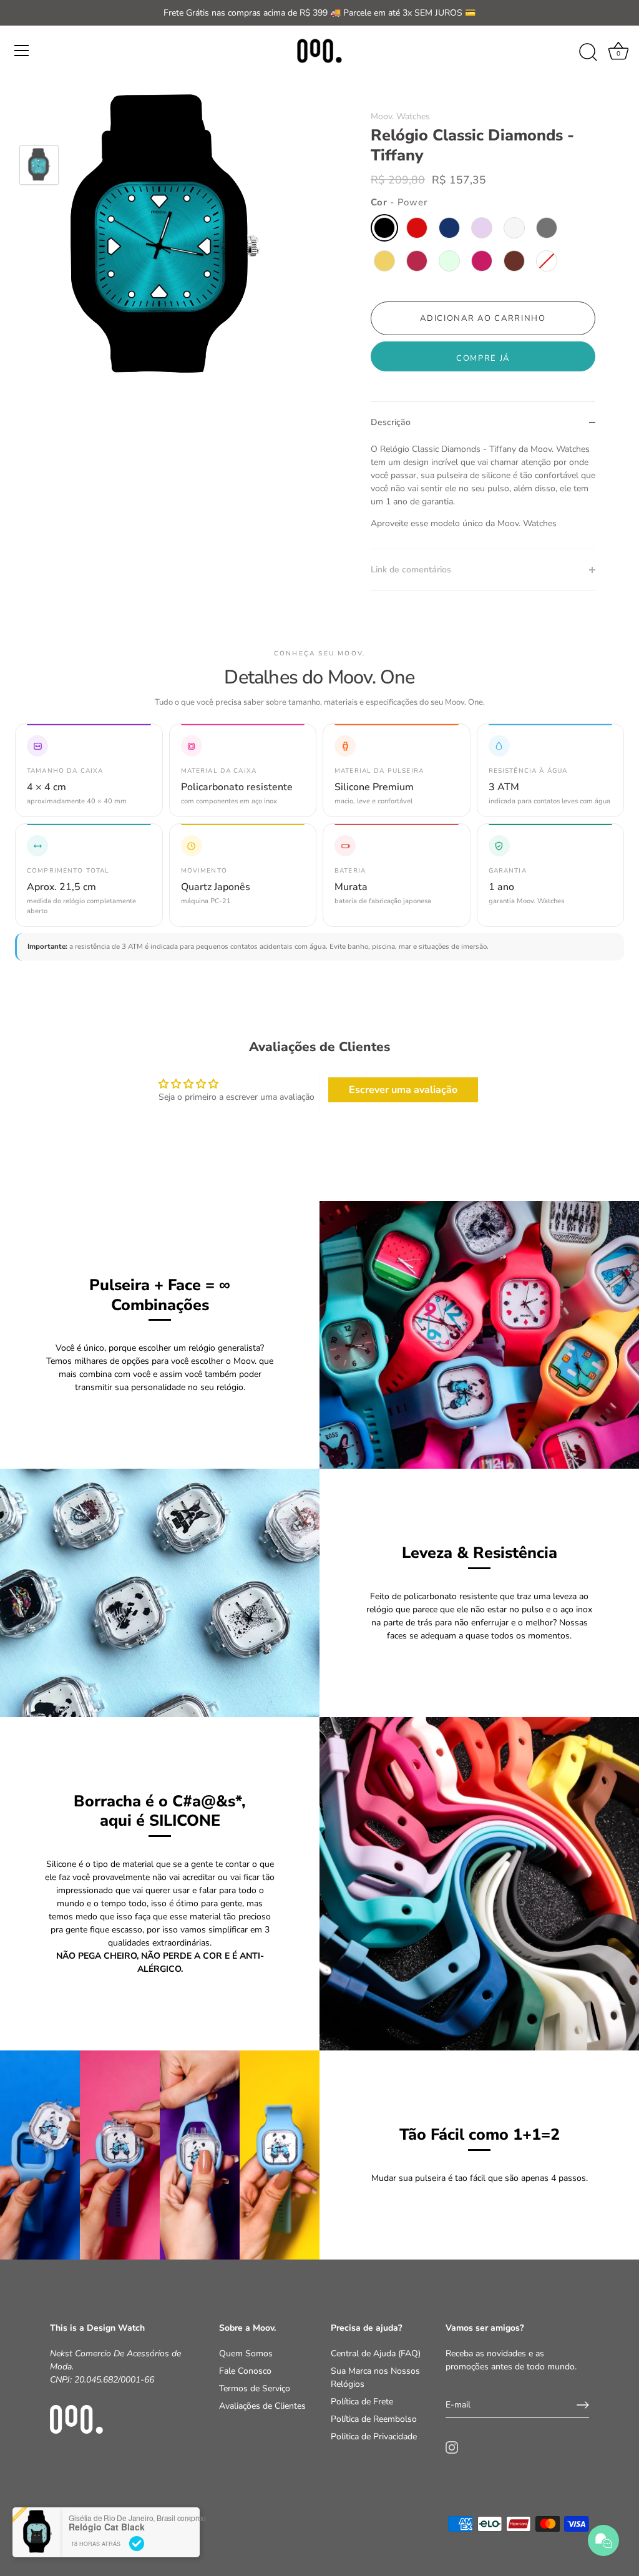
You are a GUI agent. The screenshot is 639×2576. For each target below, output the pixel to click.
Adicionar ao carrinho (483, 318)
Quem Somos (246, 2353)
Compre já (483, 358)
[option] (39, 167)
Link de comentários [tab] (411, 570)
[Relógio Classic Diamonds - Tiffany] (39, 165)
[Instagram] (452, 2446)
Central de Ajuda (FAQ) (376, 2353)
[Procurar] (588, 52)
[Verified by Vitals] (137, 2544)
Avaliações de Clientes (262, 2406)
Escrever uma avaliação (403, 1090)
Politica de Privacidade (374, 2436)
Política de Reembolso (374, 2419)
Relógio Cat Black (107, 2527)
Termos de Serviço (255, 2388)
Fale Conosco (245, 2371)
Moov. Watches (400, 116)
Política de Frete (362, 2402)
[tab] (483, 496)
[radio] (384, 228)
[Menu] (22, 51)
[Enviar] (583, 2405)
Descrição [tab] (391, 422)
